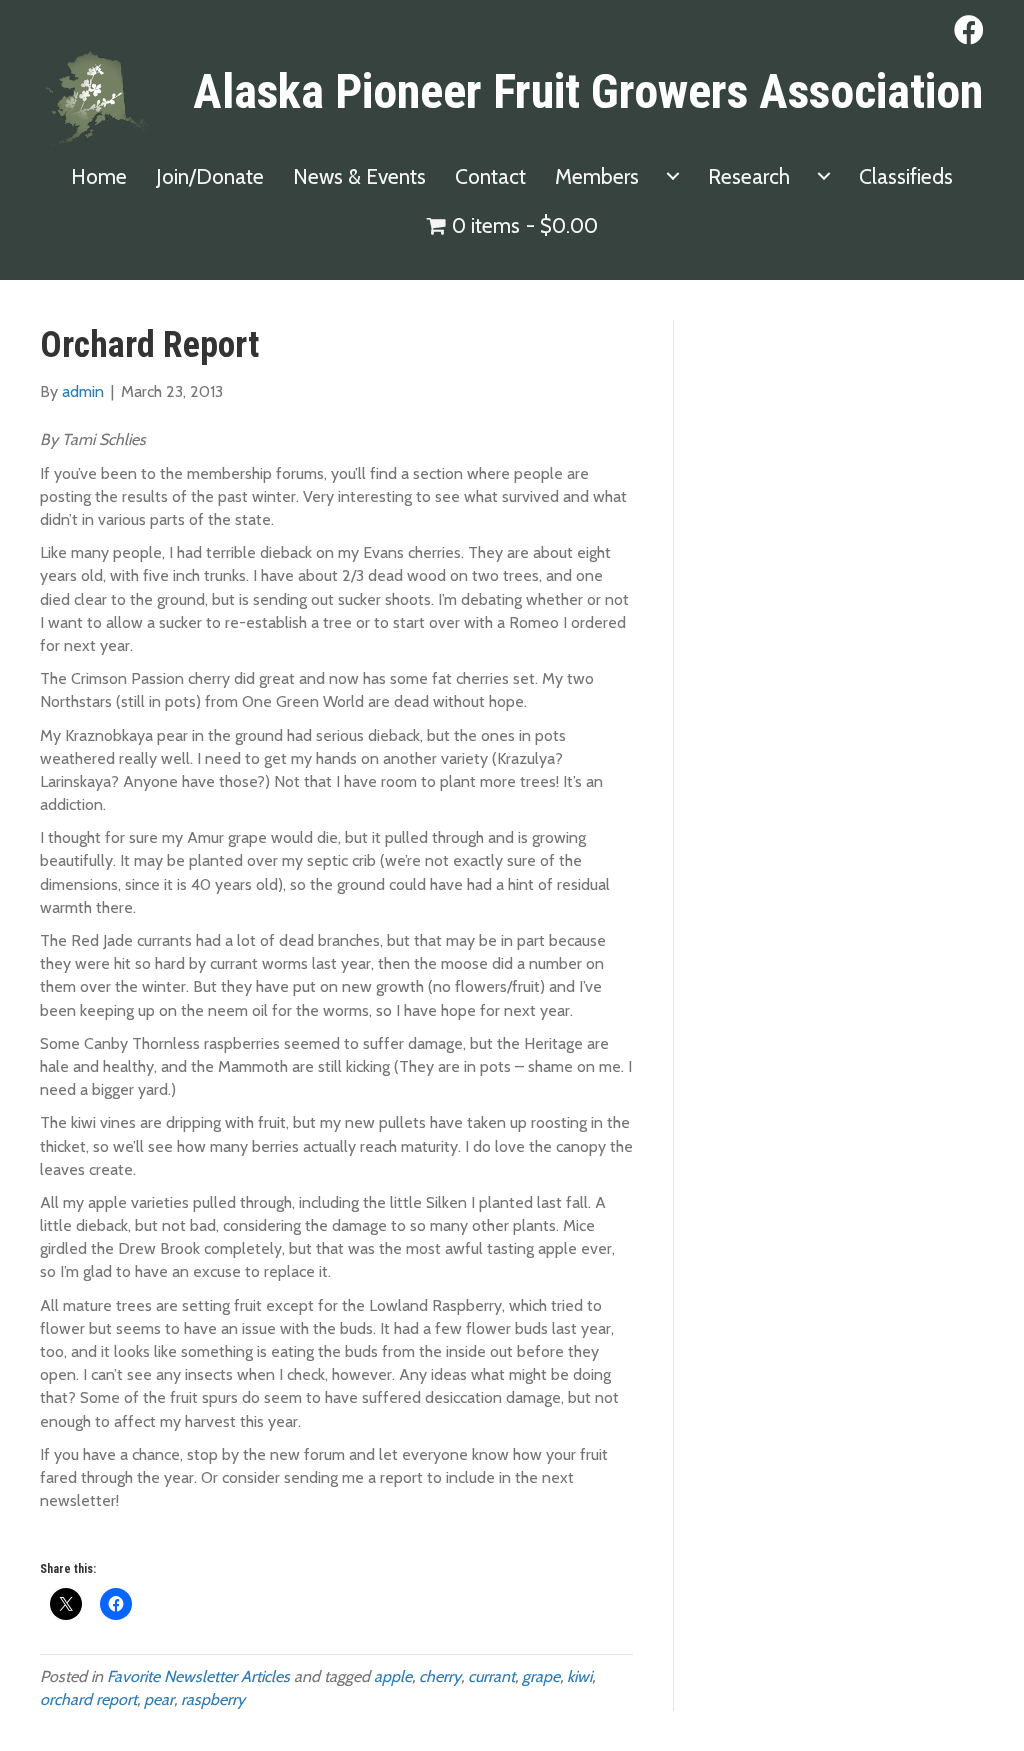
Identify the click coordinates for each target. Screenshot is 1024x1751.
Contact (490, 176)
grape (541, 1676)
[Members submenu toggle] (673, 176)
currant (491, 1676)
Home (99, 176)
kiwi (579, 1676)
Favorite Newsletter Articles (198, 1676)
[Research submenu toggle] (824, 176)
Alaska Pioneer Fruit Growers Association (588, 91)
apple (393, 1676)
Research (749, 176)
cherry (440, 1676)
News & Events (359, 176)
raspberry (213, 1699)
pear (159, 1699)
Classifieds (906, 176)
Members (597, 176)
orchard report (88, 1699)
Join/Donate (210, 176)
